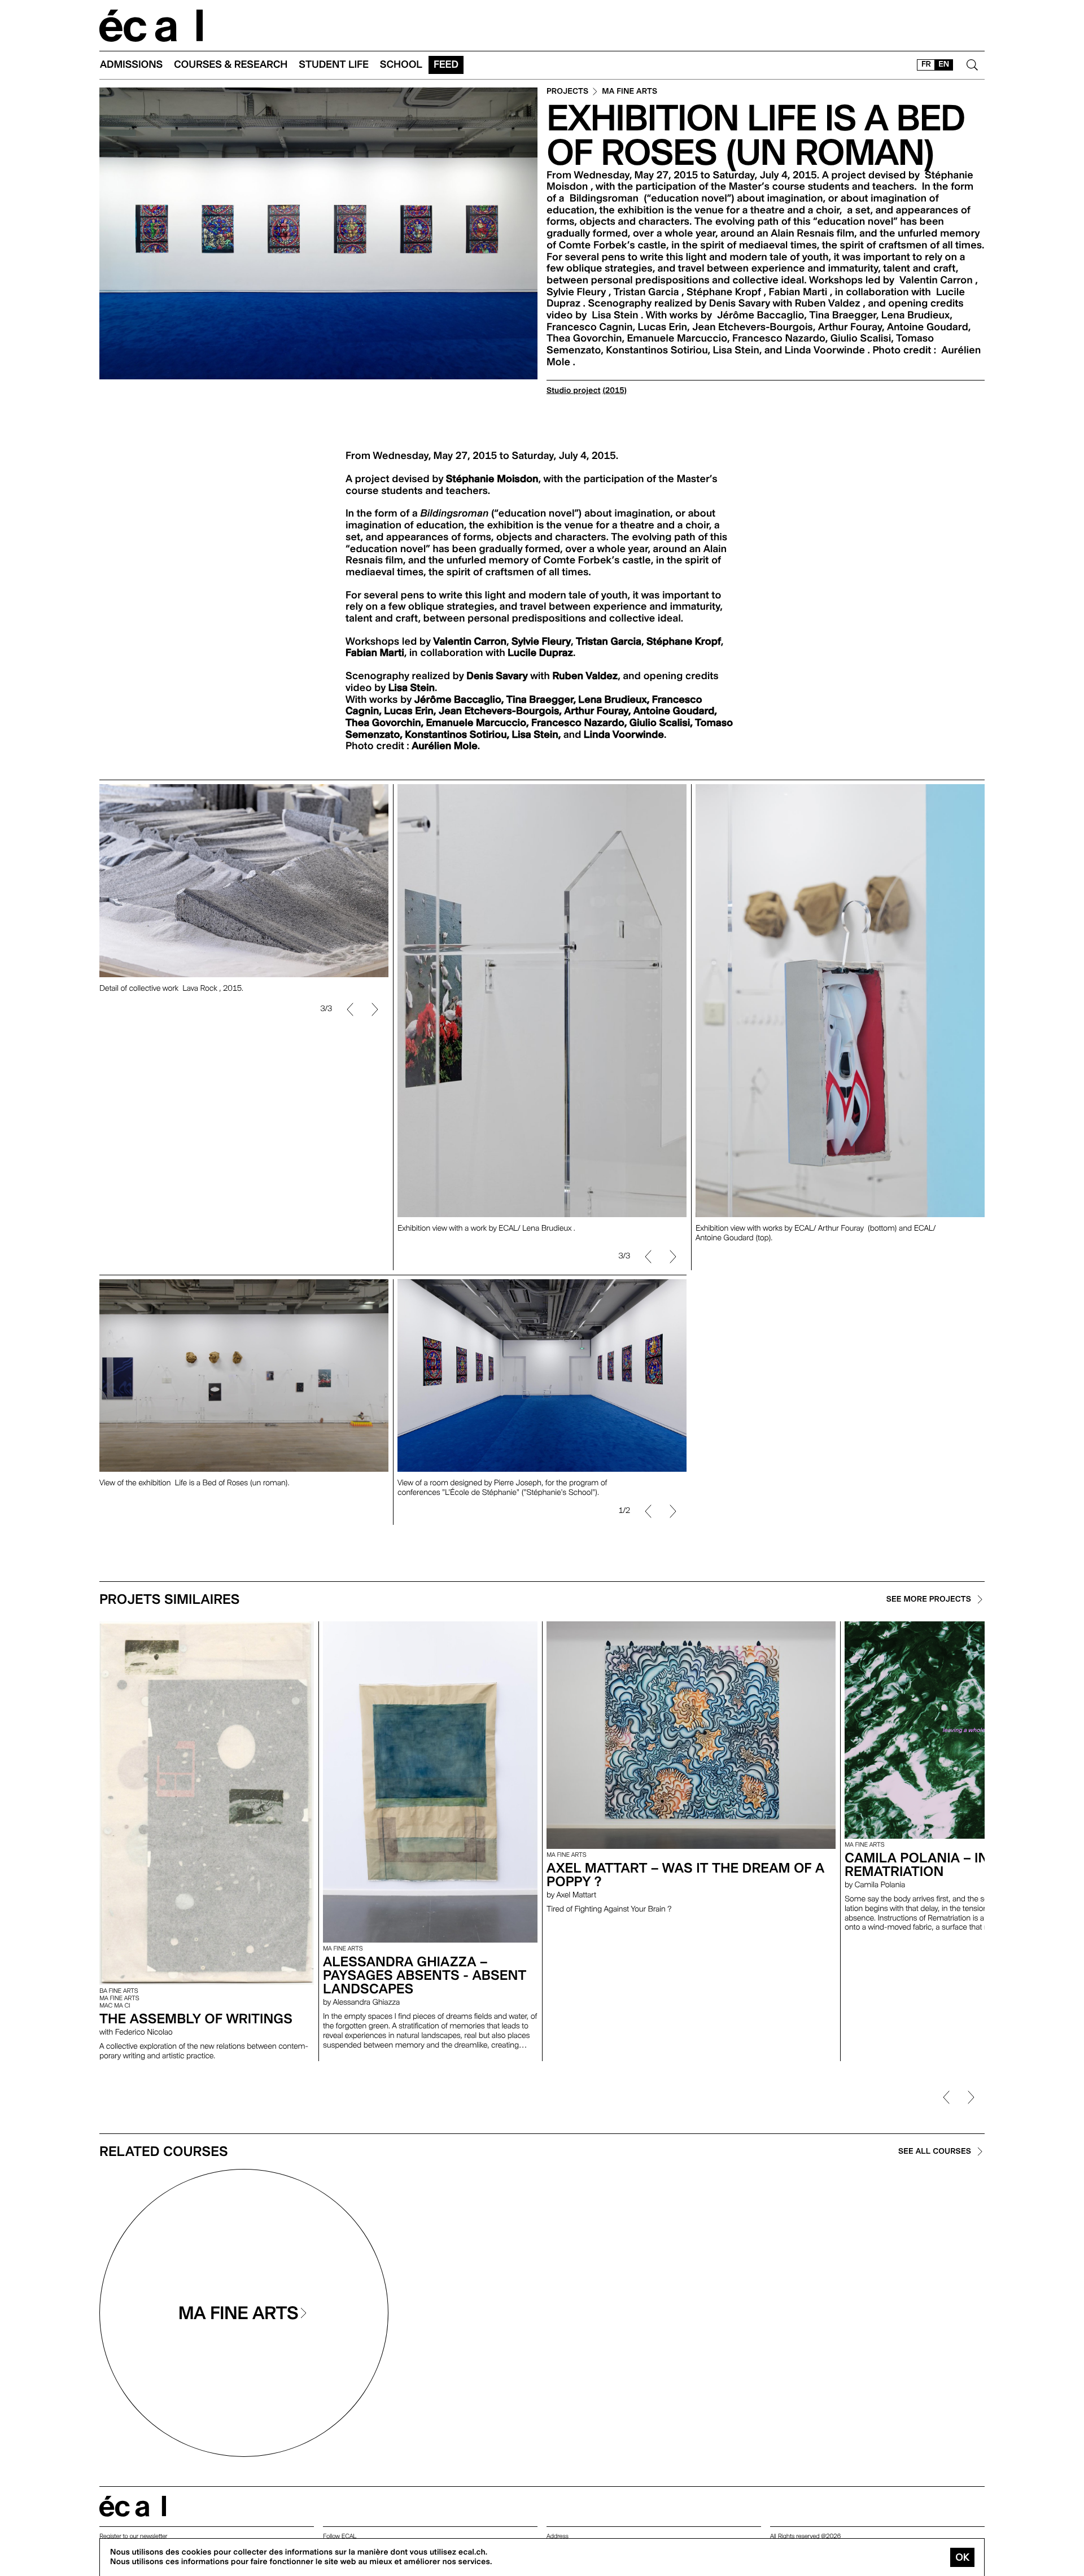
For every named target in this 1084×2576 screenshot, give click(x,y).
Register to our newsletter (133, 2536)
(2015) (615, 391)
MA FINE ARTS (630, 92)
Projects (567, 92)
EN (944, 64)
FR (926, 64)
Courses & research (231, 65)
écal (133, 2506)
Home (151, 26)
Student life (334, 65)
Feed (446, 65)
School (401, 65)
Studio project (573, 391)
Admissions (131, 65)
